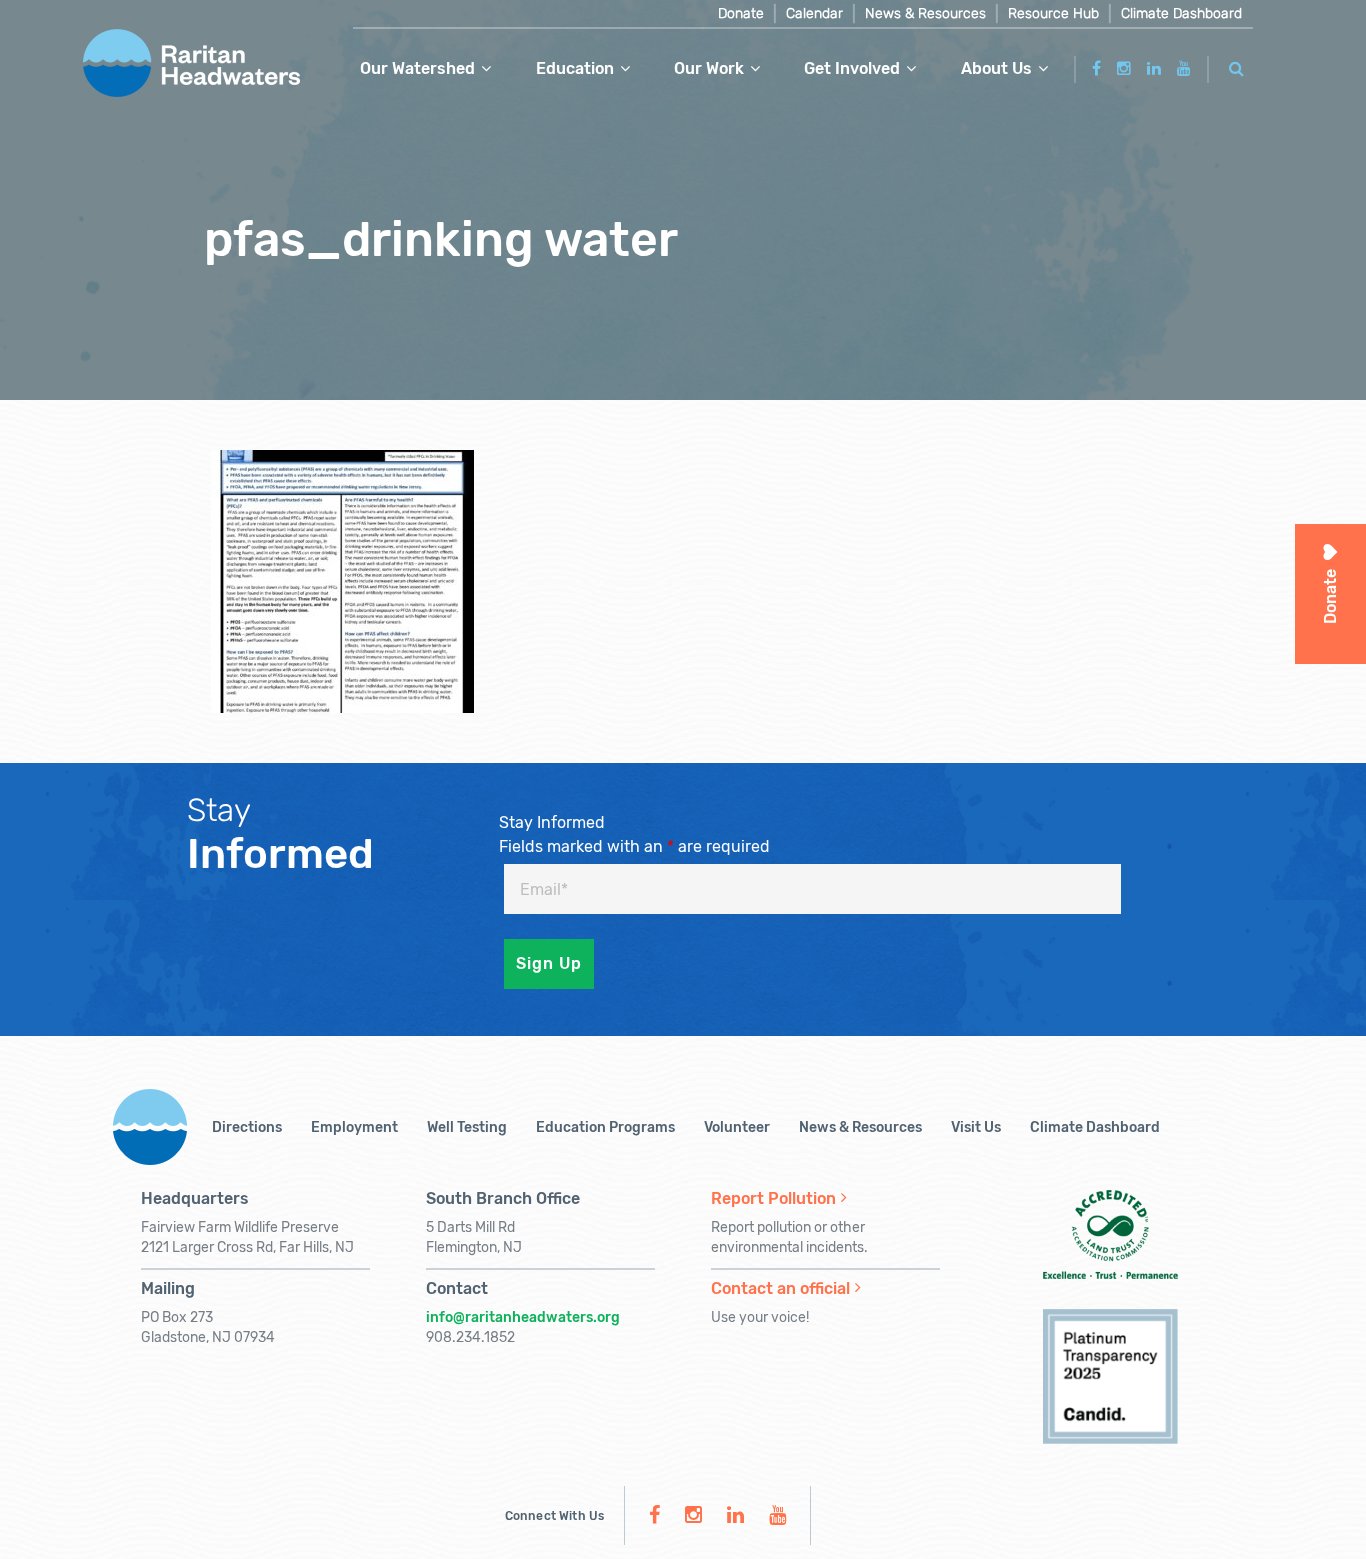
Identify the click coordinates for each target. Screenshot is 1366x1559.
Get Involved (852, 68)
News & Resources (925, 13)
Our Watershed (417, 68)
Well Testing (467, 1127)
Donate (741, 13)
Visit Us (976, 1127)
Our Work (709, 68)
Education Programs (605, 1127)
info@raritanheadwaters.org (523, 1317)
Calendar (814, 13)
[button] (1237, 65)
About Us (996, 68)
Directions (247, 1127)
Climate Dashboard (1181, 13)
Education (575, 68)
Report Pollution (773, 1198)
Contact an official (780, 1288)
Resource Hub (1053, 13)
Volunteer (737, 1127)
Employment (354, 1127)
